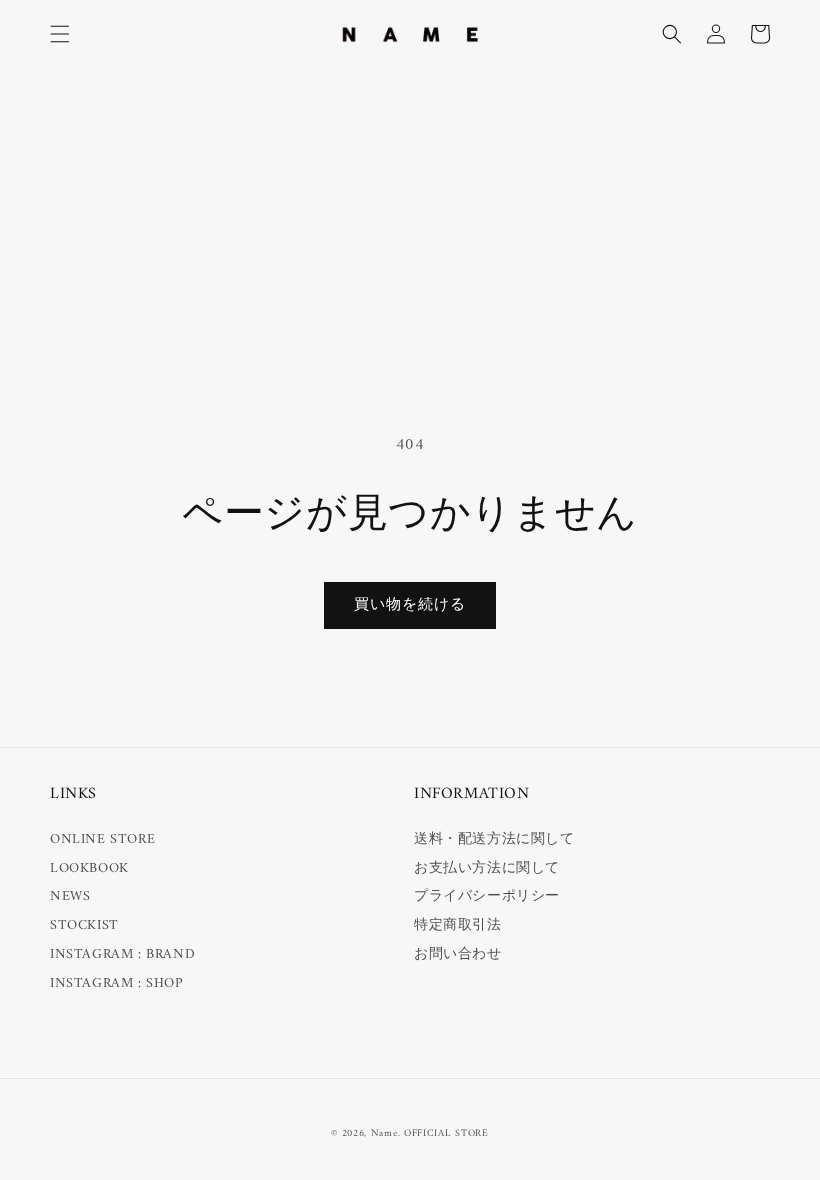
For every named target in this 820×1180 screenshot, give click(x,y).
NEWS (70, 896)
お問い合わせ (458, 954)
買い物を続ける (410, 605)
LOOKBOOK (89, 868)
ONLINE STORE (102, 839)
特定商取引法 (458, 925)
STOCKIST (84, 925)
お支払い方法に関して (487, 868)
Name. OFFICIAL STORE (430, 1133)
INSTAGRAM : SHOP (116, 983)
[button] (60, 34)
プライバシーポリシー (487, 896)
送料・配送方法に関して (494, 839)
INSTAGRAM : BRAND (122, 954)
